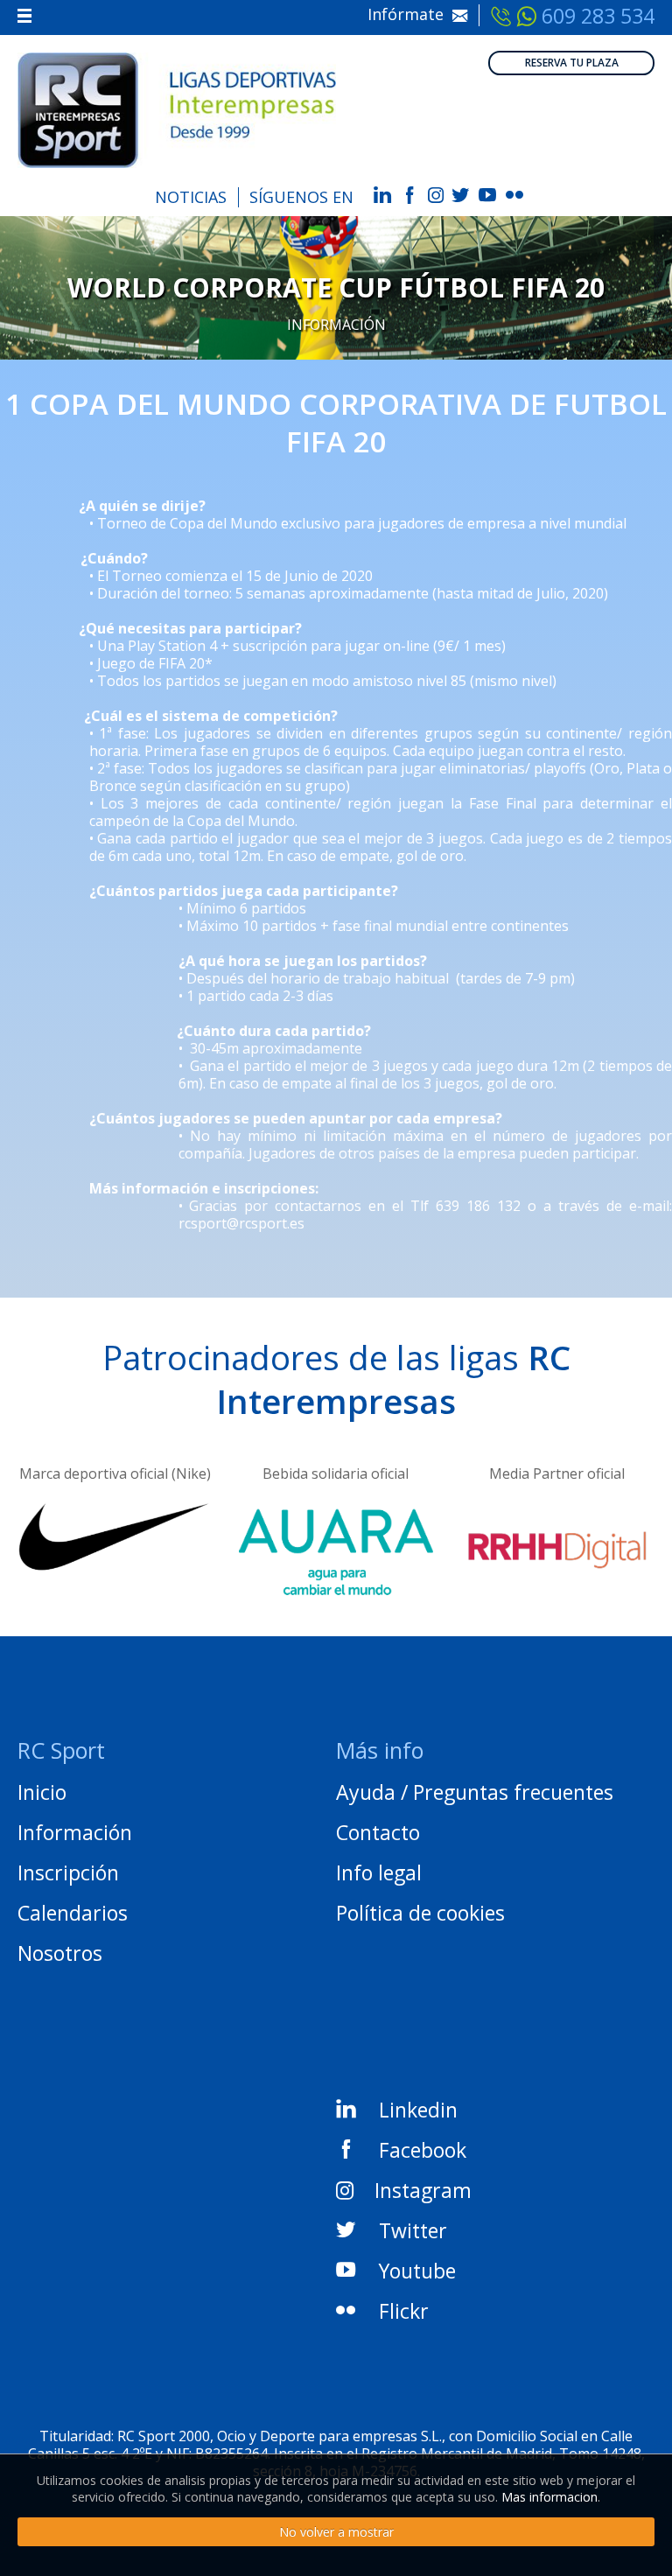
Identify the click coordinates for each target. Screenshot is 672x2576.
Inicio (42, 1792)
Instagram (423, 2190)
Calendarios (73, 1913)
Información (336, 325)
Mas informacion (549, 2497)
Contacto (378, 1832)
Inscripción (68, 1872)
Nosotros (60, 1953)
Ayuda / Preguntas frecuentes (475, 1792)
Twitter (413, 2230)
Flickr (404, 2311)
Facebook (423, 2150)
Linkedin (418, 2110)
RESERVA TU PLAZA (572, 63)
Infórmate (410, 14)
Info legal (379, 1872)
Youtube (417, 2271)
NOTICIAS (191, 197)
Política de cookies (420, 1913)
